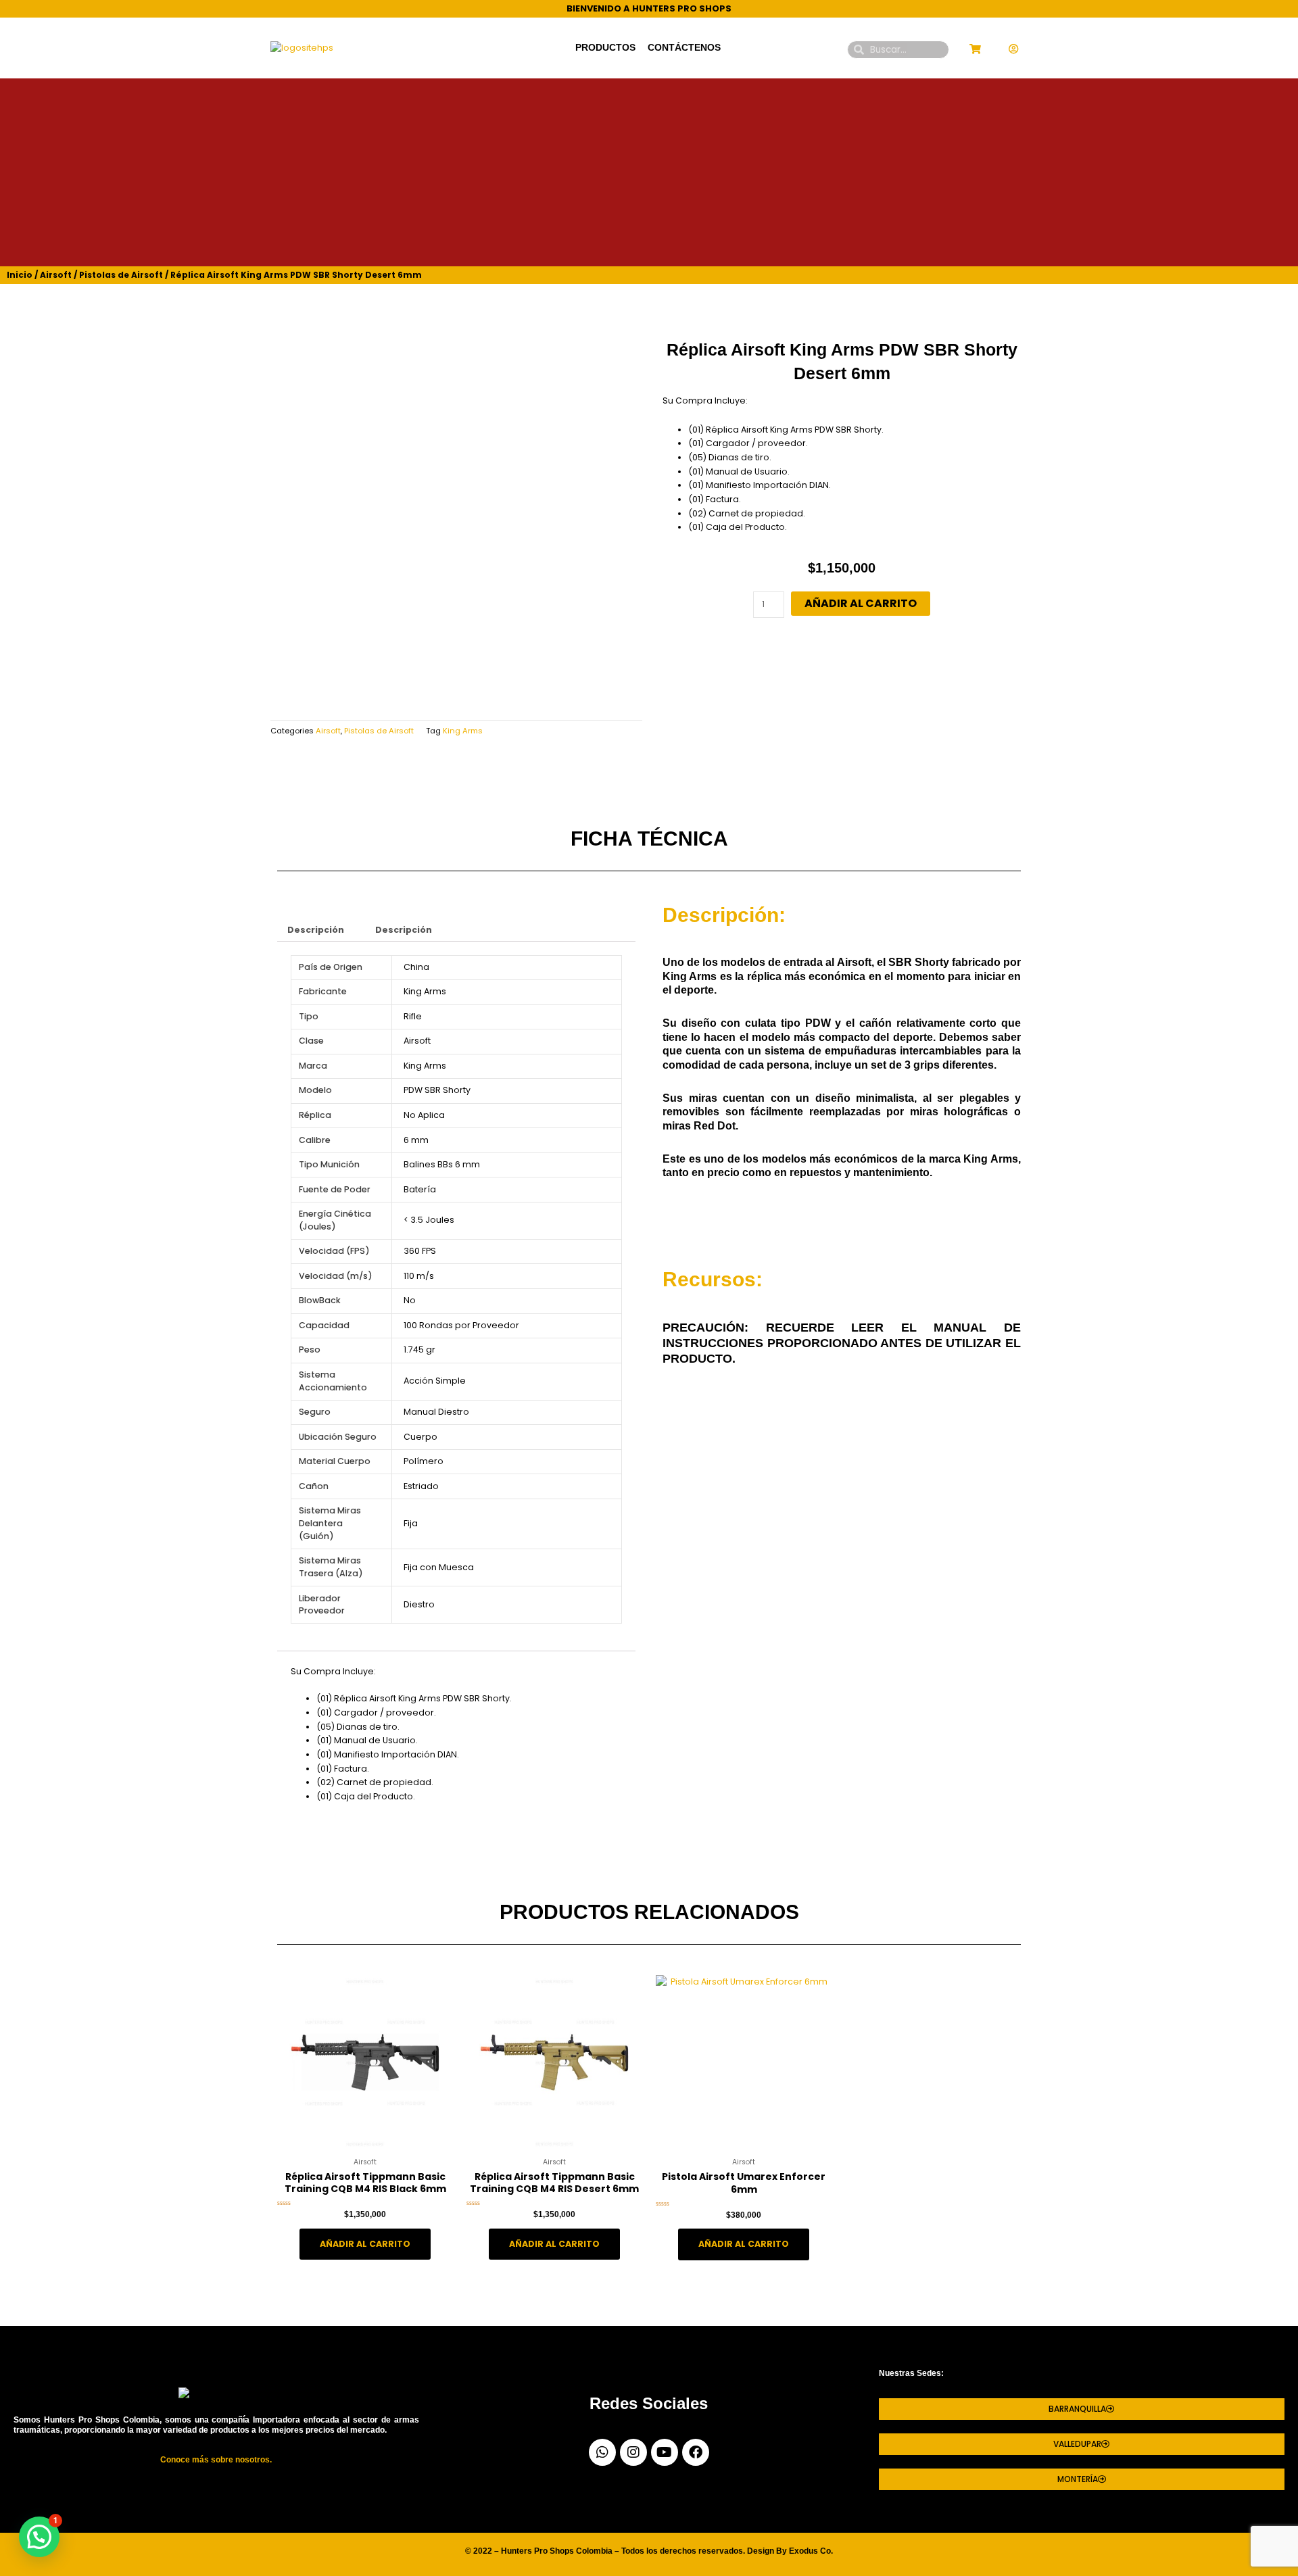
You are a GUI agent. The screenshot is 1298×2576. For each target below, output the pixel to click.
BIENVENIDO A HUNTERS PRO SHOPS (649, 8)
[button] (39, 2537)
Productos (605, 48)
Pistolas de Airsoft (121, 275)
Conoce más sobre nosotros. (216, 2460)
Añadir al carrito (861, 603)
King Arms (463, 731)
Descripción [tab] (316, 930)
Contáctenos (684, 48)
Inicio (20, 275)
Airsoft (56, 275)
